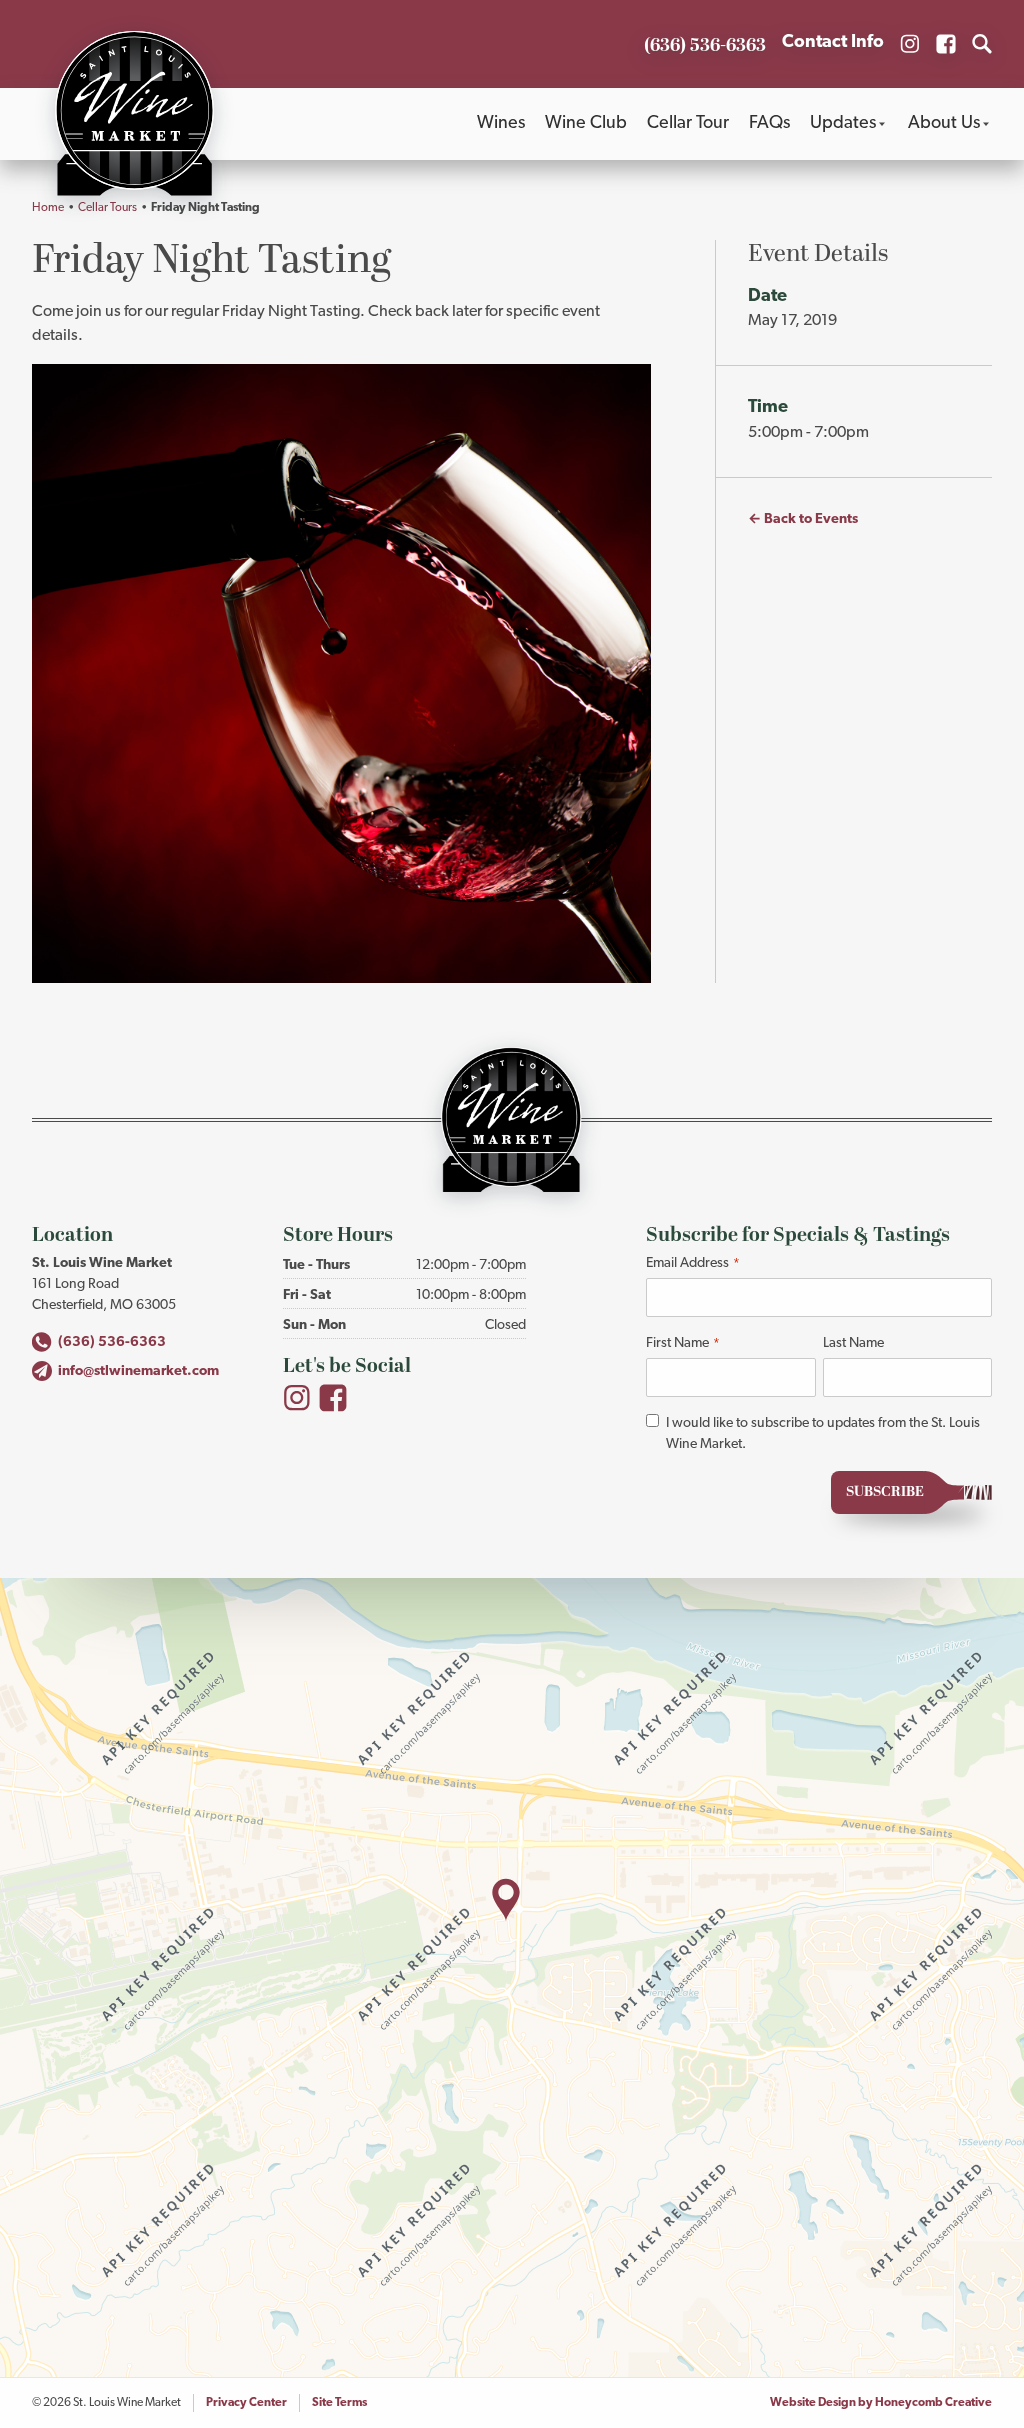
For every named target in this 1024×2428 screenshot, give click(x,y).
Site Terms (339, 2403)
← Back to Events (803, 519)
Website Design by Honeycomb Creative (881, 2403)
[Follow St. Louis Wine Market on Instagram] (910, 44)
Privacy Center (246, 2403)
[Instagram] (297, 1397)
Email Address (692, 1263)
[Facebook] (333, 1397)
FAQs (769, 124)
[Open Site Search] (982, 44)
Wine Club (586, 124)
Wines (501, 124)
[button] (506, 1900)
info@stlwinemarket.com (138, 1371)
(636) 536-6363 (112, 1342)
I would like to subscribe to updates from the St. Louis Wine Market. (823, 1434)
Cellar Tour (688, 124)
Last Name (853, 1343)
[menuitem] (501, 124)
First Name (682, 1343)
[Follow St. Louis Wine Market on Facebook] (946, 44)
